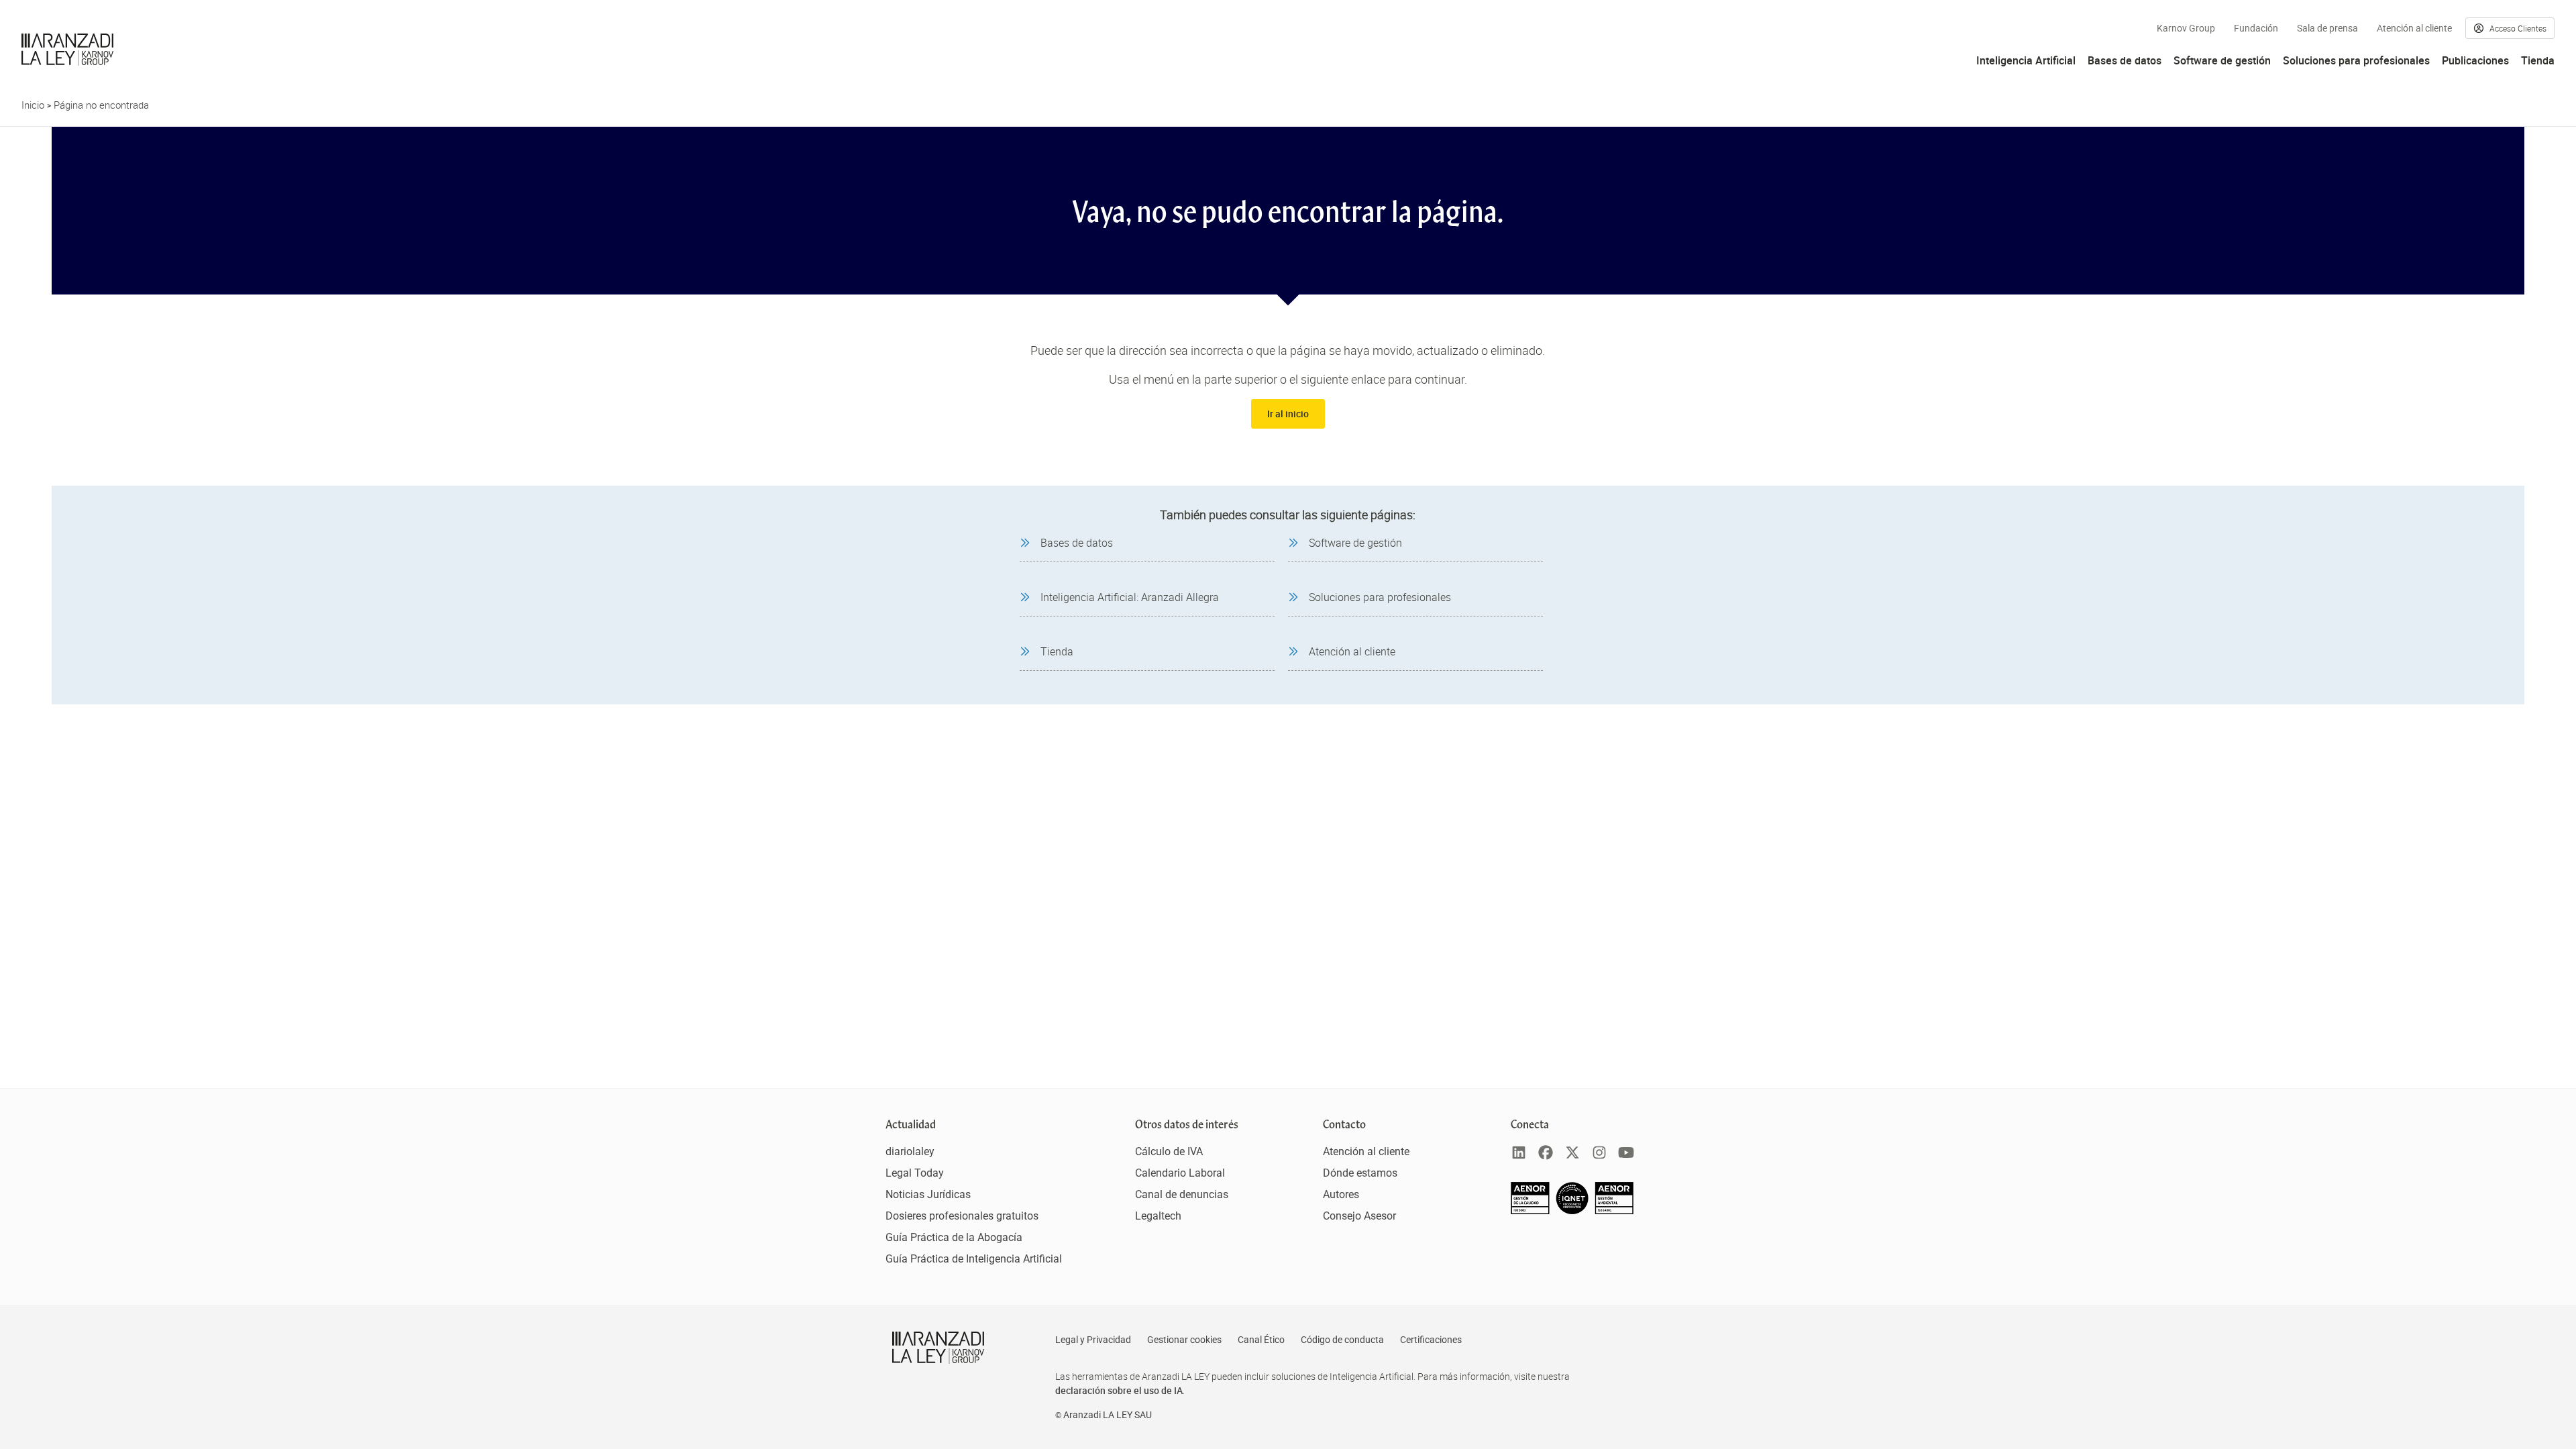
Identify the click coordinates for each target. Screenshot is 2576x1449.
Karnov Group (2186, 28)
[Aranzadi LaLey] (938, 1348)
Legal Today (915, 1173)
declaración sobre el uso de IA (1119, 1390)
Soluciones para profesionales (2356, 60)
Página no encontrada (101, 105)
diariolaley (910, 1151)
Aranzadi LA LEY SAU (1108, 1415)
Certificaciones (1431, 1340)
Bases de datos (2125, 60)
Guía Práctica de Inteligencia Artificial (974, 1259)
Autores (1341, 1194)
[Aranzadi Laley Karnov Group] (67, 50)
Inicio (33, 105)
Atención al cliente (2414, 28)
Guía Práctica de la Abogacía (954, 1237)
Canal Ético (1261, 1340)
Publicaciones (2475, 60)
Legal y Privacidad (1093, 1340)
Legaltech (1158, 1216)
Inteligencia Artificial (2026, 60)
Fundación (2256, 28)
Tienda (2538, 60)
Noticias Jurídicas (928, 1194)
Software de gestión (2222, 60)
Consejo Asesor (1359, 1216)
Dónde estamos (1360, 1173)
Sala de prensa (2327, 28)
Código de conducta (1342, 1340)
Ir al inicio (1288, 414)
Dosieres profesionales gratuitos (962, 1216)
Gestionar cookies (1184, 1340)
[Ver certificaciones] (1572, 1211)
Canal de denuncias (1182, 1194)
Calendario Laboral (1180, 1173)
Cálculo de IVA (1169, 1151)
